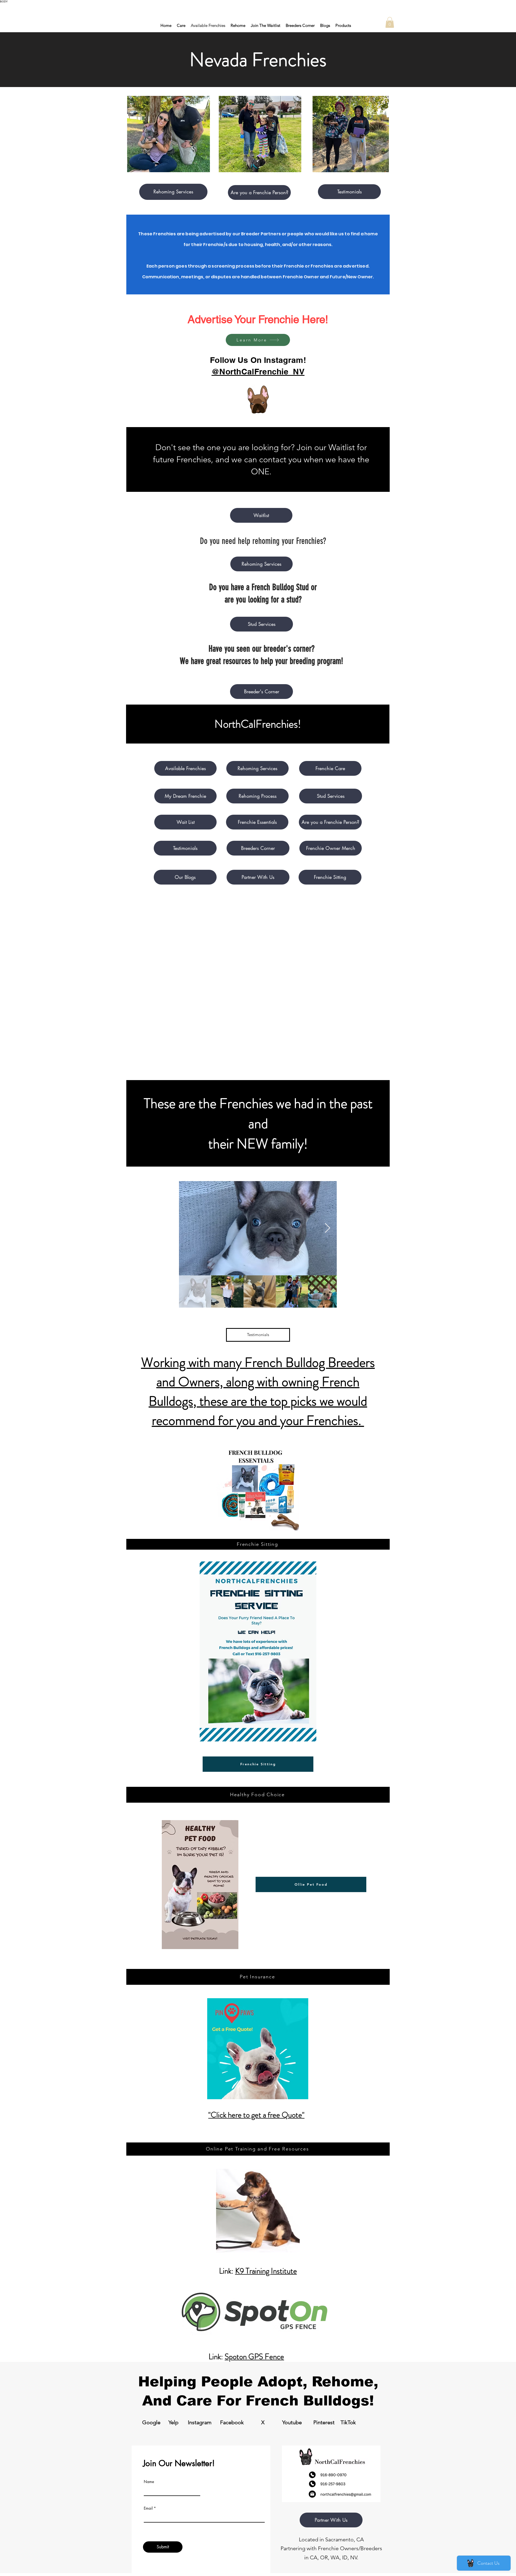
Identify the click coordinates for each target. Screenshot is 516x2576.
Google (151, 2422)
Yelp (173, 2422)
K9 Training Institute (266, 2271)
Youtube (292, 2422)
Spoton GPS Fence (254, 2357)
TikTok (348, 2422)
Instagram (200, 2422)
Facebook (232, 2422)
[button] (390, 22)
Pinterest (324, 2422)
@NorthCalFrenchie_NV (258, 371)
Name (149, 2482)
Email (148, 2508)
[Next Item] (327, 1228)
